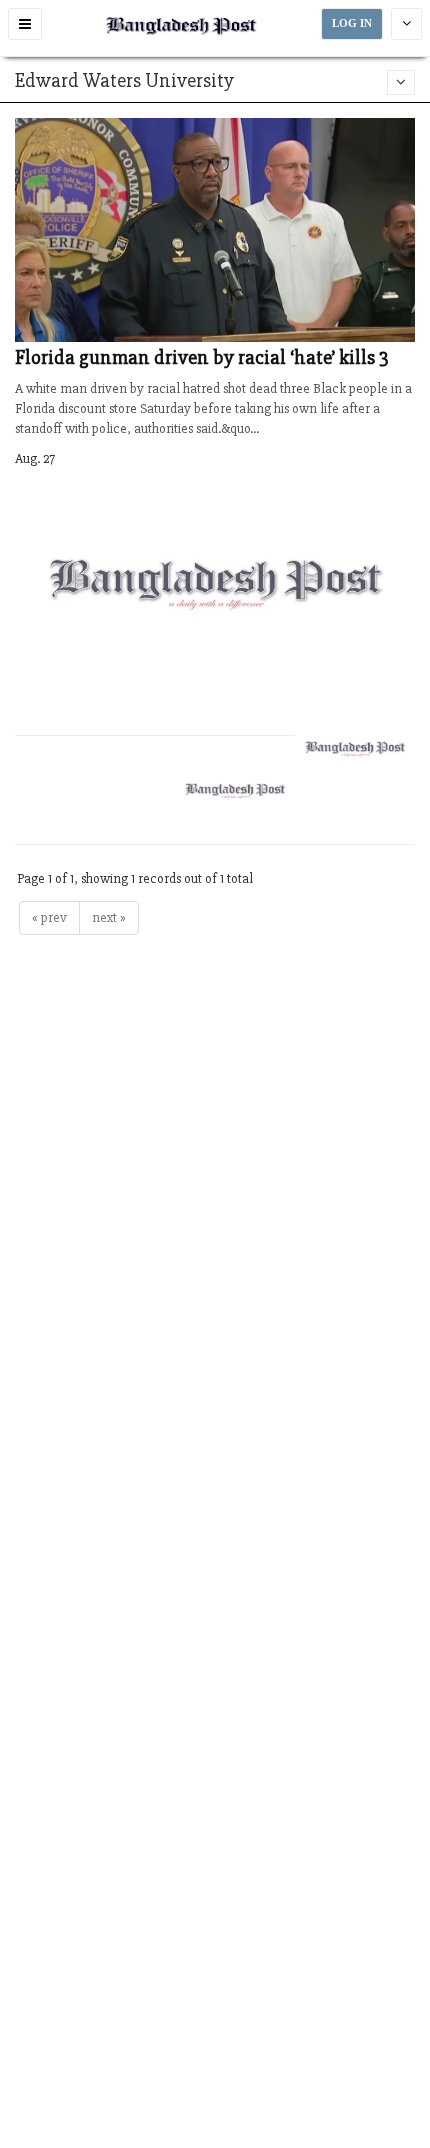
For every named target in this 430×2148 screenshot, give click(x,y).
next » (109, 917)
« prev (49, 917)
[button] (25, 24)
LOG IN (352, 23)
